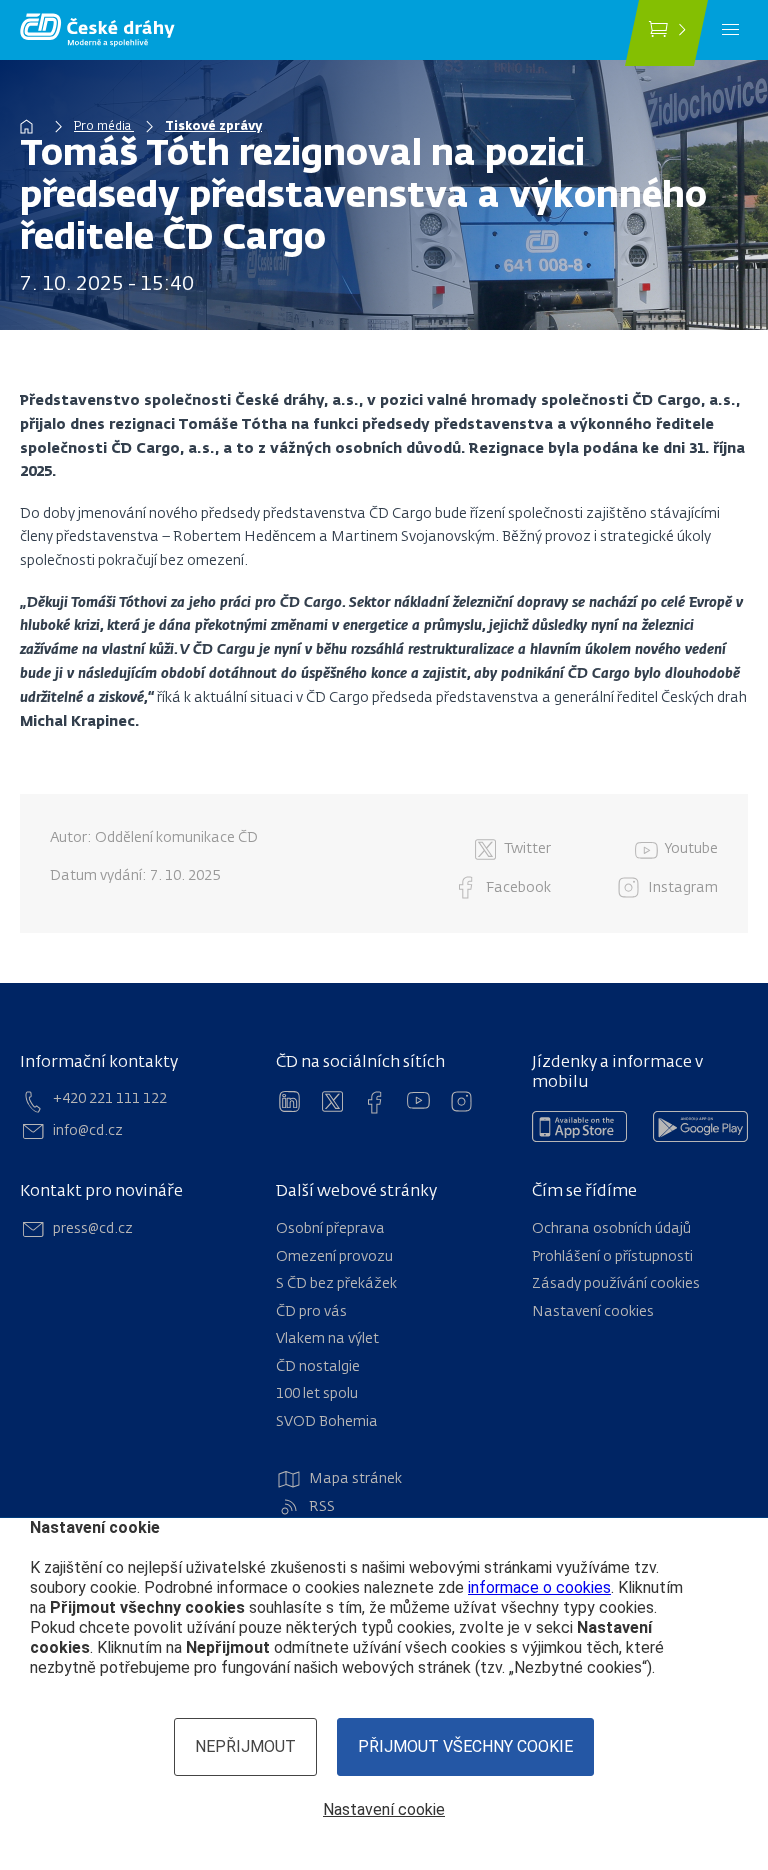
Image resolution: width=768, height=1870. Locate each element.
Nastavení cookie (384, 1809)
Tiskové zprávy (213, 127)
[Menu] (730, 30)
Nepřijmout (245, 1746)
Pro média (104, 127)
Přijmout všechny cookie (465, 1746)
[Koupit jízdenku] (666, 33)
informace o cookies (539, 1587)
